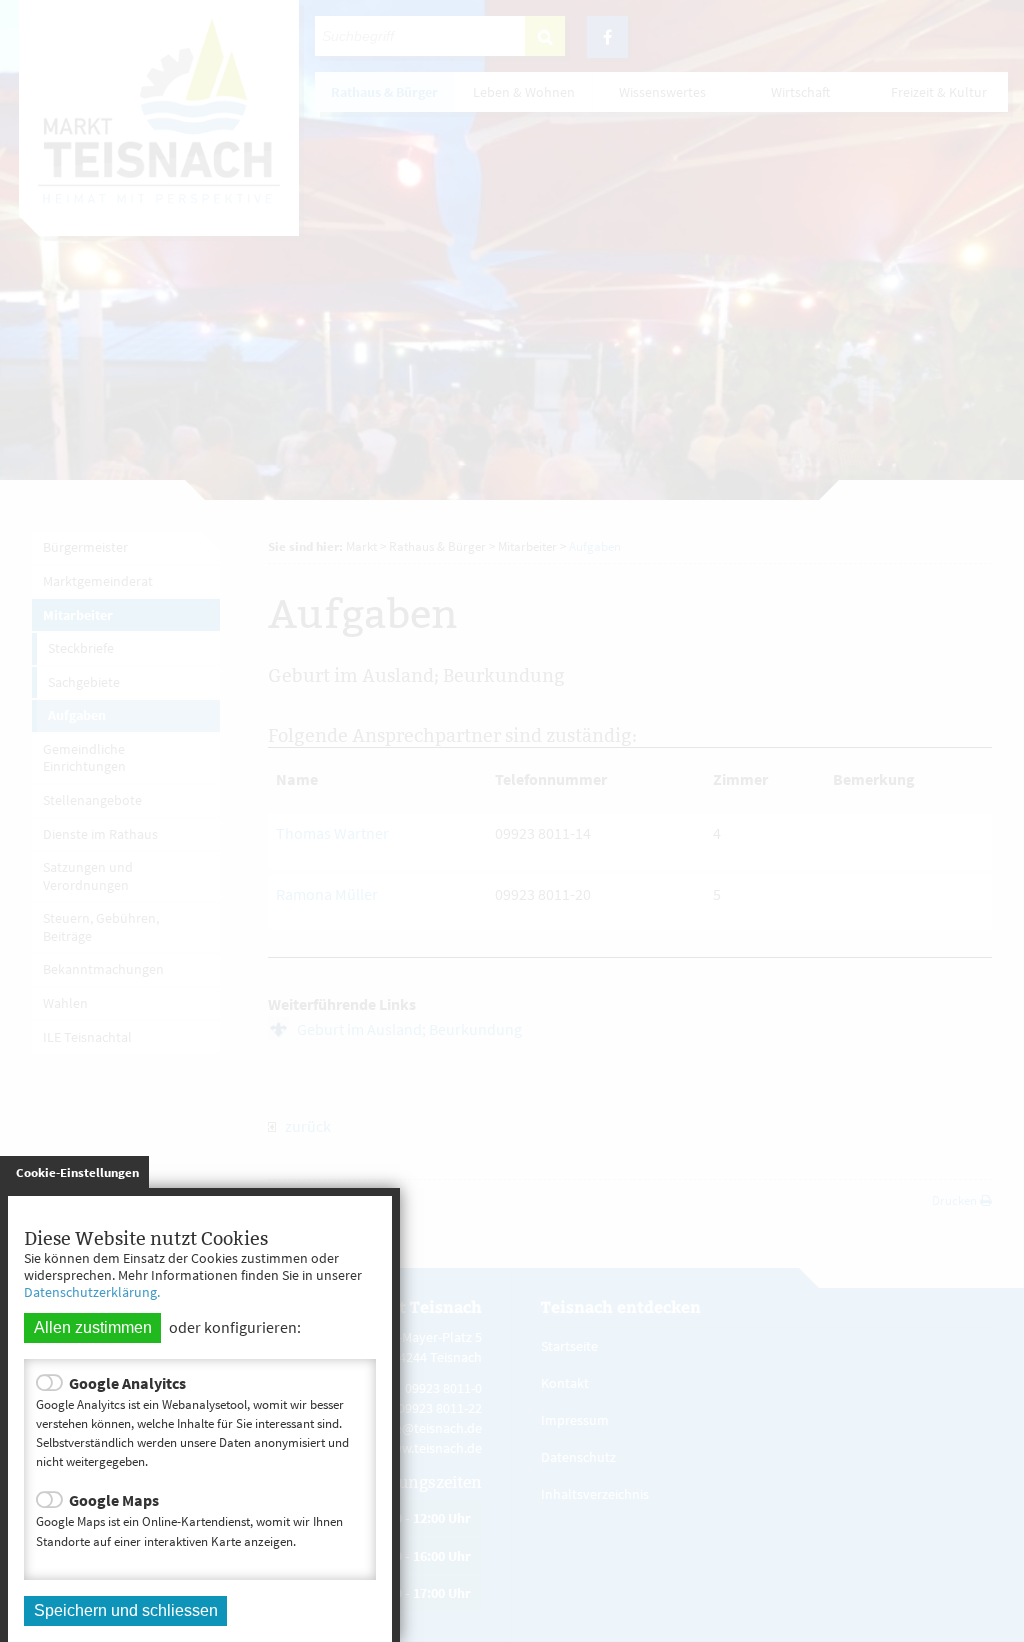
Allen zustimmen (93, 1327)
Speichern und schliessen (126, 1610)
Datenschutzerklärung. (92, 1292)
